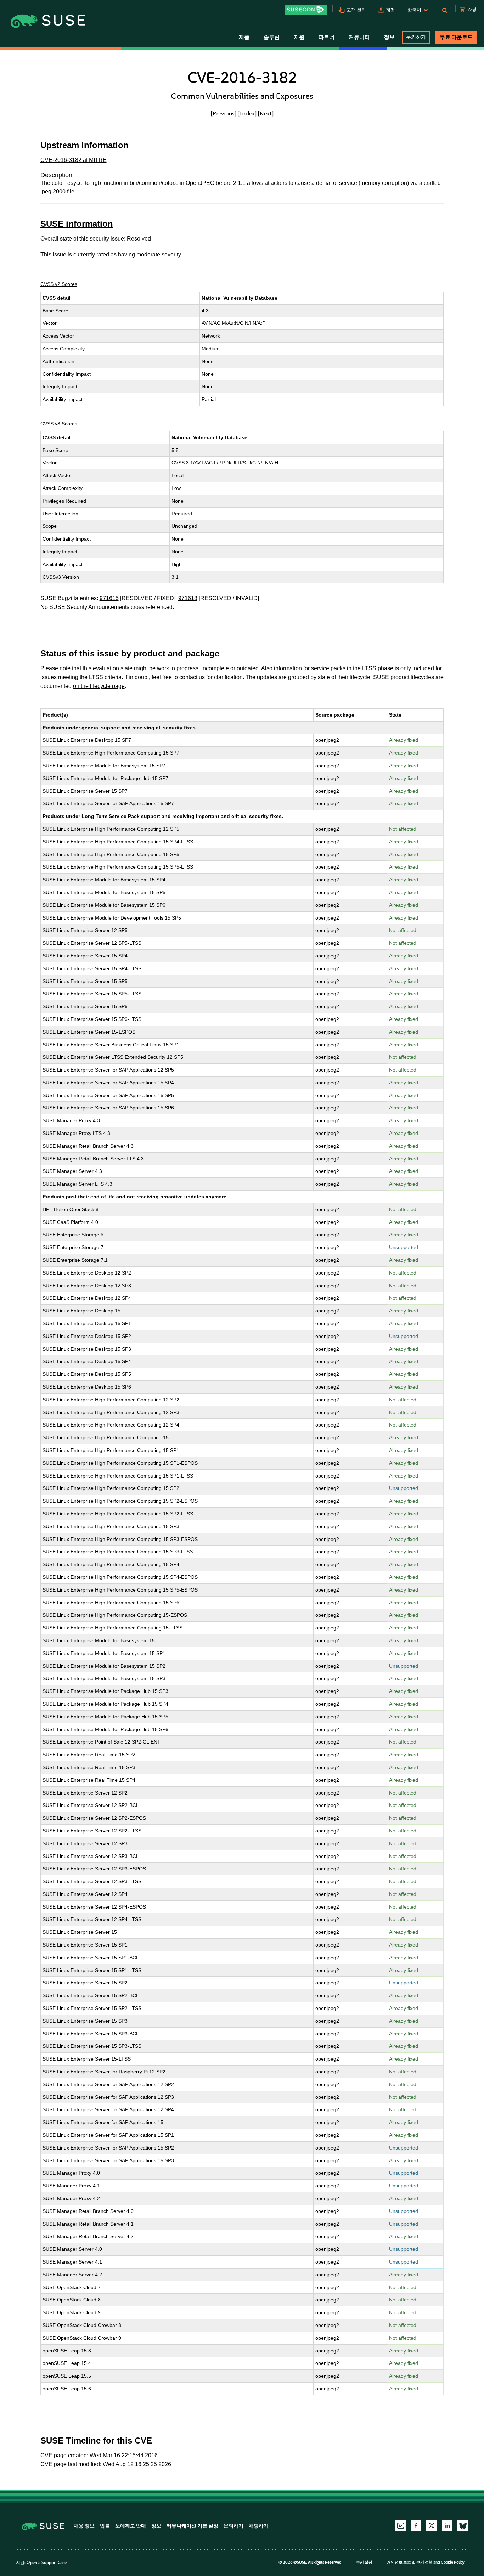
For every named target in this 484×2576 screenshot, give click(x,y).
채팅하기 (259, 2526)
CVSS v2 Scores (59, 284)
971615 (109, 598)
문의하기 (416, 37)
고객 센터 (356, 10)
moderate (148, 255)
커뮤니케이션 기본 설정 (192, 2526)
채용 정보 (84, 2526)
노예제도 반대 (131, 2526)
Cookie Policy (453, 2562)
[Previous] (224, 113)
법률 (105, 2526)
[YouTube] (400, 2526)
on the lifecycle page (99, 686)
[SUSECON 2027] (306, 10)
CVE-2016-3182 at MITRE (74, 160)
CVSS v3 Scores (59, 424)
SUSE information (77, 224)
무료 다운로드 (456, 37)
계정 (390, 10)
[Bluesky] (463, 2526)
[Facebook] (416, 2526)
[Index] (247, 113)
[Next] (266, 113)
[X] (432, 2526)
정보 (156, 2526)
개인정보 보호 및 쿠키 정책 (410, 2562)
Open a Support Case (47, 2563)
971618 (188, 598)
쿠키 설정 (364, 2562)
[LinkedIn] (447, 2526)
